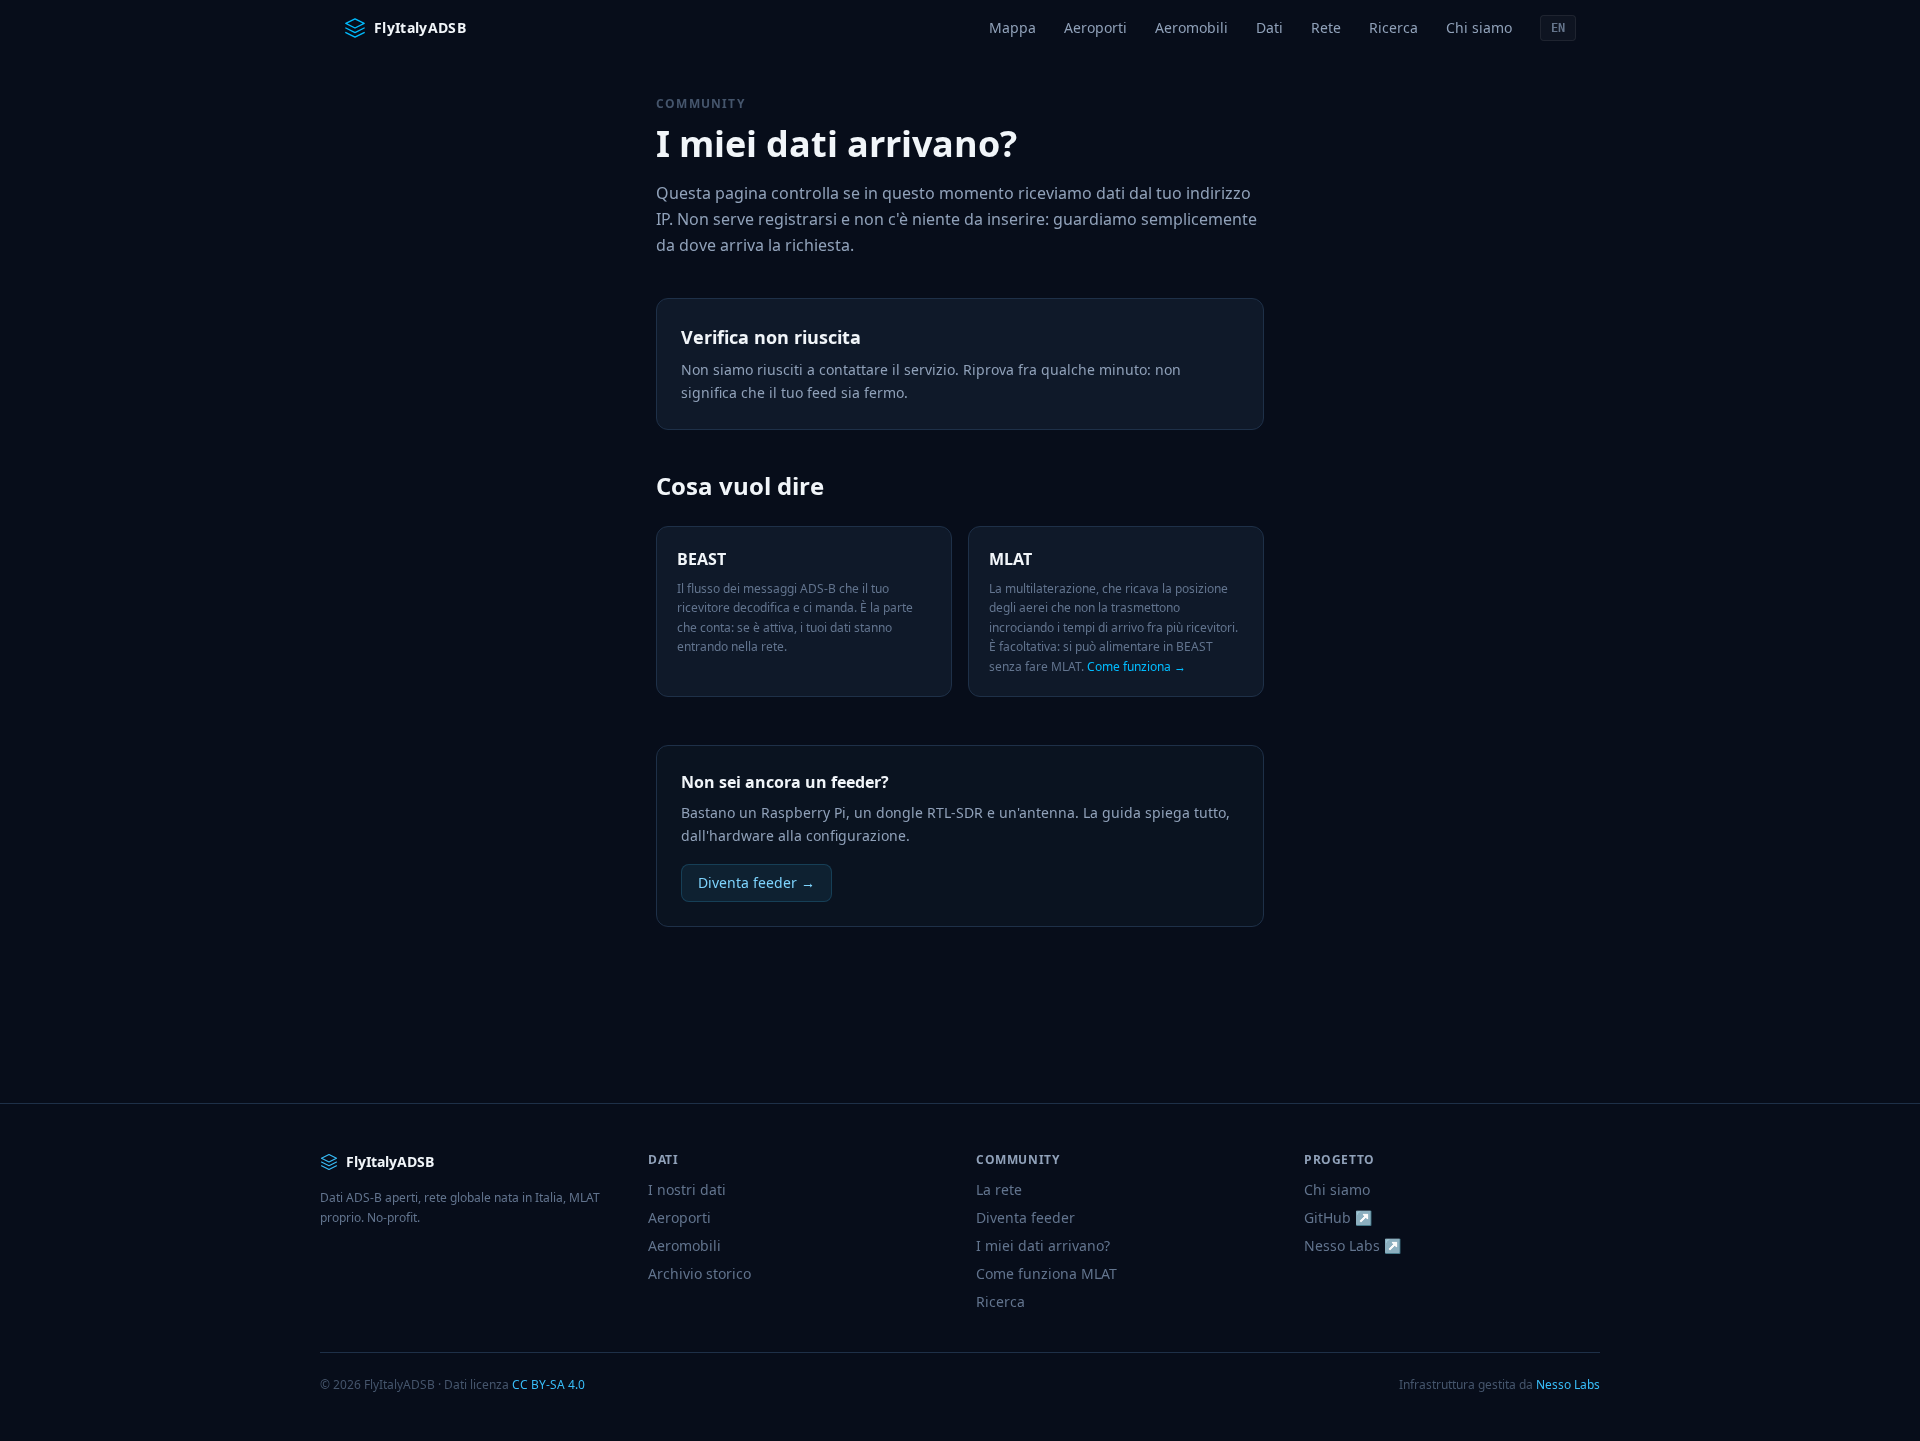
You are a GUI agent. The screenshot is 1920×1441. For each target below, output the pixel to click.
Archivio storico (699, 1273)
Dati (1269, 27)
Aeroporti (1095, 27)
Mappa (1012, 27)
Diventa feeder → (756, 882)
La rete (999, 1189)
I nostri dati (687, 1189)
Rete (1326, 27)
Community (700, 103)
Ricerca (1393, 27)
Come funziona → (1136, 666)
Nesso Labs (1568, 1384)
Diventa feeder (1025, 1217)
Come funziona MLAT (1046, 1273)
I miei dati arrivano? (1043, 1245)
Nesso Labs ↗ (1352, 1245)
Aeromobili (1191, 27)
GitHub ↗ (1338, 1217)
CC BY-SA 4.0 (548, 1384)
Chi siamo (1479, 27)
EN (1558, 28)
